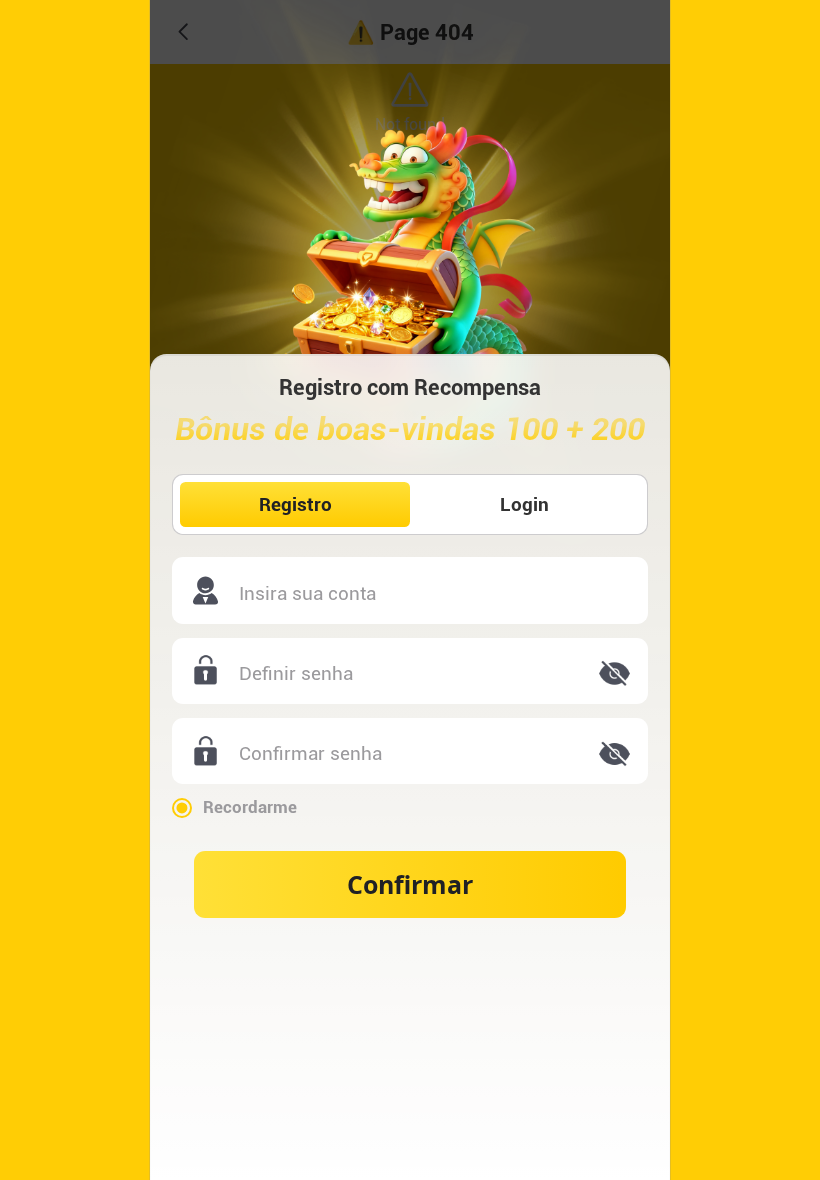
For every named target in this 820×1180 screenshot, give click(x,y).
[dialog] (410, 590)
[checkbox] (410, 807)
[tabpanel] (410, 737)
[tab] (295, 504)
